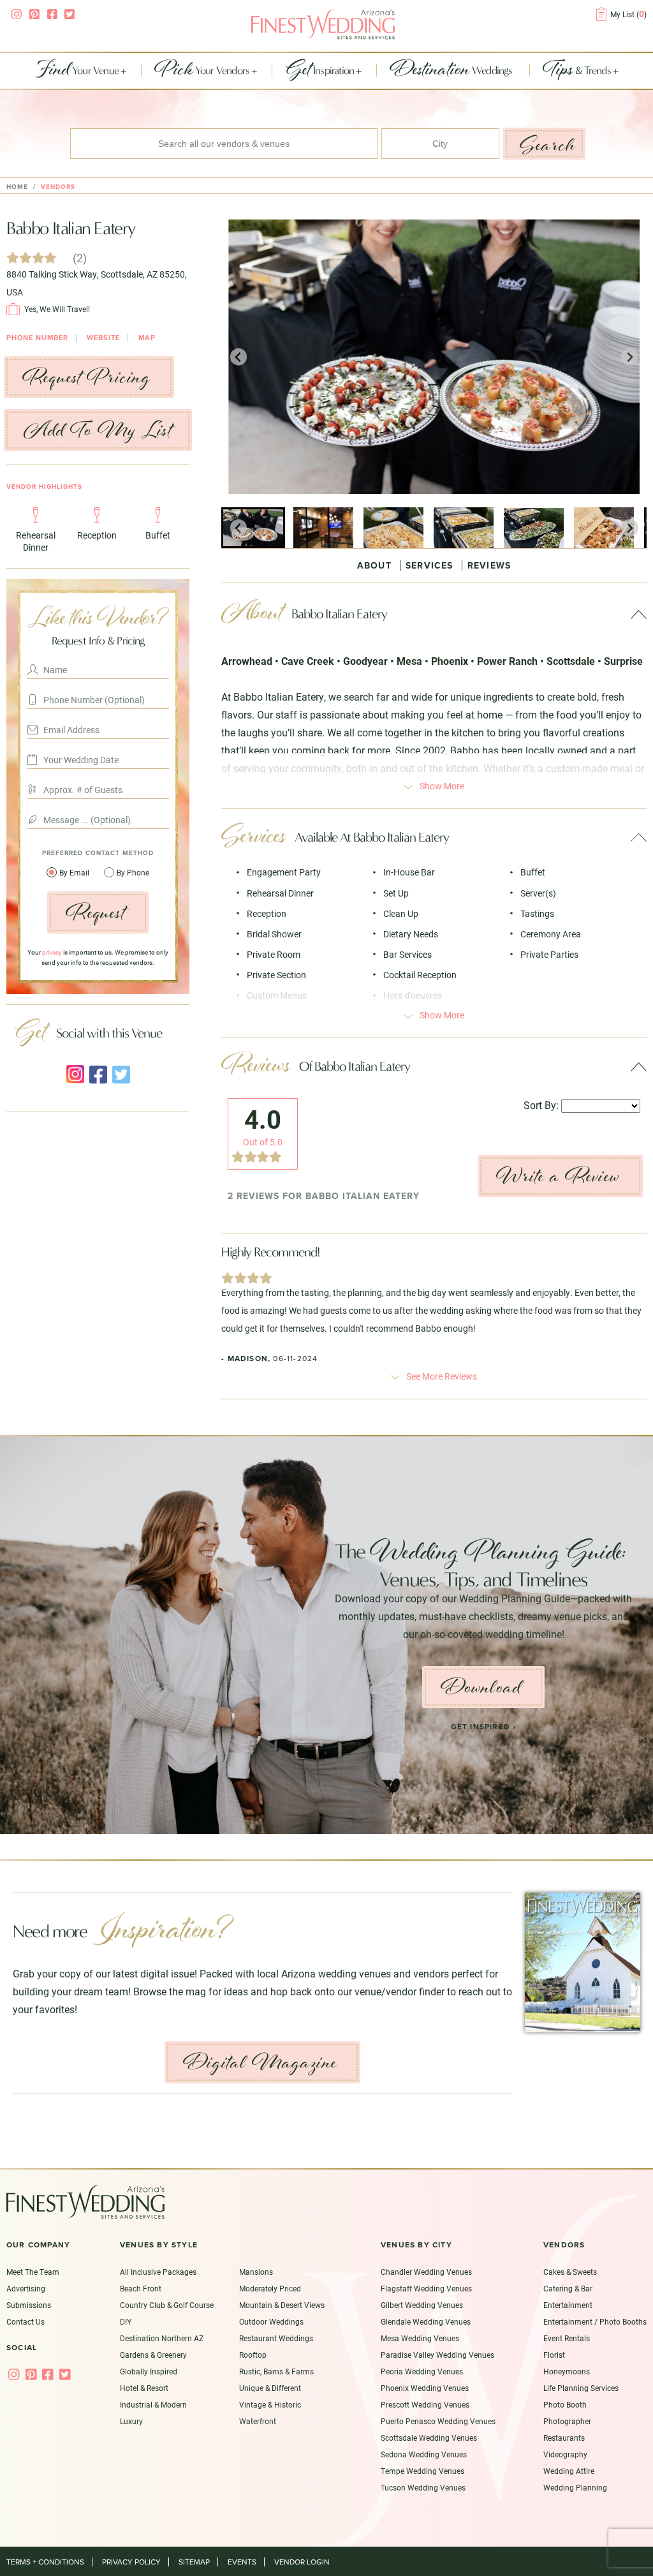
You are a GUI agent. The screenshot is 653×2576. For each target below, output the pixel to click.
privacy (52, 952)
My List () (628, 14)
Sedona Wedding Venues (424, 2454)
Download (481, 1687)
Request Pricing (87, 377)
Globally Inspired (149, 2371)
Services (429, 566)
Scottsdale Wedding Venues (429, 2438)
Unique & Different (270, 2388)
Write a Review (558, 1176)
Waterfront (258, 2421)
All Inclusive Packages (158, 2272)
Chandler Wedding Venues (426, 2272)
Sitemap (194, 2562)
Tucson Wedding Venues (423, 2487)
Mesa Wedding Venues (420, 2338)
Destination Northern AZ (162, 2338)
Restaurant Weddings (276, 2338)
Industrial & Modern (153, 2404)
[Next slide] (630, 357)
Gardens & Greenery (153, 2355)
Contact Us (26, 2321)
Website (103, 338)
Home (17, 187)
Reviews (489, 566)
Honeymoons (567, 2371)
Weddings (452, 71)
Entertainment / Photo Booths (595, 2321)
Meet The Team (33, 2272)
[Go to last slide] (239, 357)
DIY (126, 2321)
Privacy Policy (131, 2562)
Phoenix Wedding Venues (425, 2388)
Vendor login (302, 2562)
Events (242, 2562)
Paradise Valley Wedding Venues (437, 2355)
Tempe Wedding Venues (422, 2471)
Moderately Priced (270, 2288)
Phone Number (37, 338)
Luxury (131, 2421)
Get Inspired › (484, 1727)
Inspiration (321, 71)
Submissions (29, 2305)
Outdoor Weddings (271, 2321)
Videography (565, 2454)
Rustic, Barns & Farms (276, 2371)
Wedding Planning (575, 2487)
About (374, 566)
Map (147, 338)
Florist (554, 2355)
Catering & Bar (568, 2288)
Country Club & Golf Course (167, 2305)
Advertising (26, 2288)
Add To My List (98, 430)
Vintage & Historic (270, 2404)
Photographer (567, 2421)
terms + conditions (45, 2562)
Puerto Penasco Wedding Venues (438, 2421)
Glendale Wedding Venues (426, 2321)
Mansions (256, 2272)
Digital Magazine (260, 2062)
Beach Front (141, 2288)
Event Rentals (567, 2338)
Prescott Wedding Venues (425, 2404)
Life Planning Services (581, 2388)
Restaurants (564, 2438)
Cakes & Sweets (570, 2272)
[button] (253, 528)
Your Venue (78, 71)
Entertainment (568, 2305)
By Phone (133, 872)
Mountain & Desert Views (282, 2305)
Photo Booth (565, 2404)
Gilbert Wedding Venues (422, 2305)
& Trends (578, 71)
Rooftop (253, 2355)
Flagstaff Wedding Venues (426, 2288)
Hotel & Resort (144, 2388)
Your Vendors (203, 71)
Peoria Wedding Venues (422, 2371)
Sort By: (541, 1105)
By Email (75, 872)
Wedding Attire (569, 2471)
